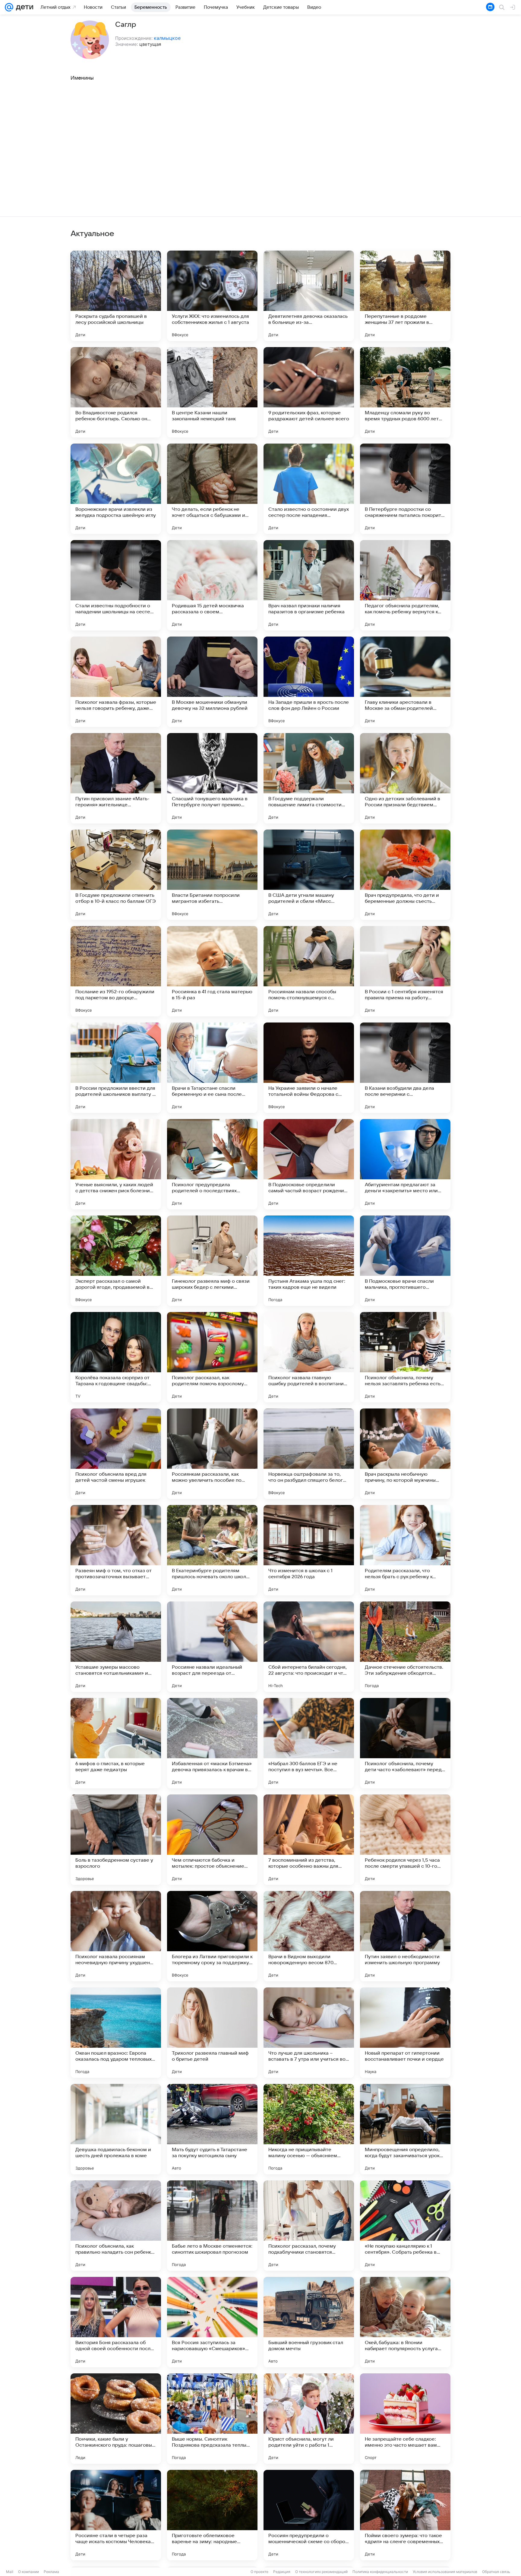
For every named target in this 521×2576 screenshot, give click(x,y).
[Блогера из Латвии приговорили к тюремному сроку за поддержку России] (212, 1936)
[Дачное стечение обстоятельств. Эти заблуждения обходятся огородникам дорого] (405, 1647)
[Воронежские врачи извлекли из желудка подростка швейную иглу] (116, 489)
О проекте (259, 2572)
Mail (10, 2572)
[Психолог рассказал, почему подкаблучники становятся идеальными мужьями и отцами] (309, 2226)
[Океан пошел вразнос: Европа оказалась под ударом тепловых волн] (116, 2033)
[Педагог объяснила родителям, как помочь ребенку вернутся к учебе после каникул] (405, 585)
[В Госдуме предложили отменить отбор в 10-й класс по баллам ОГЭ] (116, 875)
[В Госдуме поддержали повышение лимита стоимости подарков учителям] (309, 778)
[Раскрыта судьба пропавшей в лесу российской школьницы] (116, 296)
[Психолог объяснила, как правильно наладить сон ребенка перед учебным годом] (116, 2226)
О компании (28, 2572)
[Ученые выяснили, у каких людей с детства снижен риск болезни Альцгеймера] (116, 1164)
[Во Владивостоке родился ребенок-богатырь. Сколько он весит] (116, 392)
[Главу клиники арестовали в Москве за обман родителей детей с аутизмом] (405, 682)
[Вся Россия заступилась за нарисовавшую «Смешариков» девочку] (212, 2322)
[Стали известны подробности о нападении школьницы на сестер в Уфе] (116, 585)
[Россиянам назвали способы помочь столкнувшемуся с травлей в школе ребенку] (309, 971)
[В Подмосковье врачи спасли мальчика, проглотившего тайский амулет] (405, 1261)
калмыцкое (167, 38)
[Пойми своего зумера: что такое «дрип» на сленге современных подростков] (405, 2515)
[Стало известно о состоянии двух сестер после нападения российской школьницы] (309, 489)
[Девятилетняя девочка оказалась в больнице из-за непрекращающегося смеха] (309, 296)
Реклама (51, 2572)
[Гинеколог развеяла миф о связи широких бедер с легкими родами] (212, 1261)
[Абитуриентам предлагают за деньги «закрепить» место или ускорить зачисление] (405, 1164)
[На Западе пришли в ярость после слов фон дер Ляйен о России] (309, 682)
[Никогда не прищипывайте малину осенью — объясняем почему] (309, 2129)
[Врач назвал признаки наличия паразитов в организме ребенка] (309, 585)
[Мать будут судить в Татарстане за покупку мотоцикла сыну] (212, 2129)
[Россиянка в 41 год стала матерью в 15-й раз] (212, 971)
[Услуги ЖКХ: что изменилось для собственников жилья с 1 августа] (212, 296)
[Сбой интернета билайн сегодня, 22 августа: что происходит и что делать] (309, 1647)
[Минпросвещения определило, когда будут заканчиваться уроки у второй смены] (405, 2129)
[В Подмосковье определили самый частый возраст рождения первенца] (309, 1164)
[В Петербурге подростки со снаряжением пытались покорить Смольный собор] (405, 489)
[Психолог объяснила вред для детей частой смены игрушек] (116, 1454)
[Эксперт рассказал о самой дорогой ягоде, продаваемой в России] (116, 1261)
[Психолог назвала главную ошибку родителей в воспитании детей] (309, 1357)
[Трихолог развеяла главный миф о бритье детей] (212, 2033)
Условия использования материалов (445, 2572)
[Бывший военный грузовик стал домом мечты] (309, 2322)
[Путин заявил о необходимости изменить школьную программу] (405, 1936)
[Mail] (9, 7)
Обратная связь (496, 2572)
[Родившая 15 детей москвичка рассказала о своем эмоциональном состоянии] (212, 585)
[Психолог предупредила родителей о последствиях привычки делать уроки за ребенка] (212, 1164)
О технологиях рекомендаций (321, 2572)
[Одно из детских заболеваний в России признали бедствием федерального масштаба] (405, 778)
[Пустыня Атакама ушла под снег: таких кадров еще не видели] (309, 1261)
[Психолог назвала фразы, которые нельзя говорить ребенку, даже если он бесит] (116, 682)
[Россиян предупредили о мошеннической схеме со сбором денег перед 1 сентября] (309, 2515)
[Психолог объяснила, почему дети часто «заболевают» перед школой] (405, 1743)
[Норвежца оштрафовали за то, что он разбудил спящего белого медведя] (309, 1454)
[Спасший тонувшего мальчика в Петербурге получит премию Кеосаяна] (212, 778)
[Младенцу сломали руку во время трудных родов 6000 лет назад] (405, 392)
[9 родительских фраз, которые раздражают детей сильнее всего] (309, 392)
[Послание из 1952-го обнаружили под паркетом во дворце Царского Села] (116, 971)
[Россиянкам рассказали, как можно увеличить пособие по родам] (212, 1454)
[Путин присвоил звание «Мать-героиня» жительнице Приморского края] (116, 778)
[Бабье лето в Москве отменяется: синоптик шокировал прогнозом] (212, 2226)
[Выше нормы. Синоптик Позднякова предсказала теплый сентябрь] (212, 2419)
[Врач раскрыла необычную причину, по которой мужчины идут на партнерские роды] (405, 1454)
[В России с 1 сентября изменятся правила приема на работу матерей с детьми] (405, 971)
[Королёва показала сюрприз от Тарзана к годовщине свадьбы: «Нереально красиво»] (116, 1357)
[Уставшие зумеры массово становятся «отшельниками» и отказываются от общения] (116, 1647)
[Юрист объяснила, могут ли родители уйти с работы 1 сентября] (309, 2419)
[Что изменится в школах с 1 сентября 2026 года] (309, 1550)
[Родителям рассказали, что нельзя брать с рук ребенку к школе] (405, 1550)
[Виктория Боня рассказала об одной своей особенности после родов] (116, 2322)
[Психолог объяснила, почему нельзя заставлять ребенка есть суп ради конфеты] (405, 1357)
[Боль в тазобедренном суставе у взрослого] (116, 1840)
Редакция (282, 2572)
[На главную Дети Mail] (23, 7)
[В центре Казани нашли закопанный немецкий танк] (212, 392)
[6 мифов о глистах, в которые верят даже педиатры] (116, 1743)
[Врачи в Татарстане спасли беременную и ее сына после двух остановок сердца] (212, 1068)
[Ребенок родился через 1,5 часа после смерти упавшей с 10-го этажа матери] (405, 1840)
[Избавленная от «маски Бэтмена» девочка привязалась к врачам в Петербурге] (212, 1743)
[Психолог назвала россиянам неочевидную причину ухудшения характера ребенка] (116, 1936)
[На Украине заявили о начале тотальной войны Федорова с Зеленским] (309, 1068)
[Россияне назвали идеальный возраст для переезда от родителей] (212, 1647)
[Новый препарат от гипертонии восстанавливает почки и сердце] (405, 2033)
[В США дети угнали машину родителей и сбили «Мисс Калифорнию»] (309, 875)
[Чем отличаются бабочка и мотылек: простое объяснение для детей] (212, 1840)
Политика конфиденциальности (380, 2572)
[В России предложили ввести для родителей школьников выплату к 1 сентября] (116, 1068)
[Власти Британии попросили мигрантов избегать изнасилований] (212, 875)
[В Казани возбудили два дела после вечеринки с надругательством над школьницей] (405, 1068)
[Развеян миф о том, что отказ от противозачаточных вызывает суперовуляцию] (116, 1550)
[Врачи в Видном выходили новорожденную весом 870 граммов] (309, 1936)
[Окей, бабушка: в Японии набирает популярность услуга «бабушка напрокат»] (405, 2322)
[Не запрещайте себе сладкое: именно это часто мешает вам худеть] (405, 2419)
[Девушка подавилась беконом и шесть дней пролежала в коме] (116, 2129)
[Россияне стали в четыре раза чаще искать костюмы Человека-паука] (116, 2515)
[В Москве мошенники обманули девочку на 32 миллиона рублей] (212, 682)
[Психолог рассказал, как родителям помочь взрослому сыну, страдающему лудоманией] (212, 1357)
